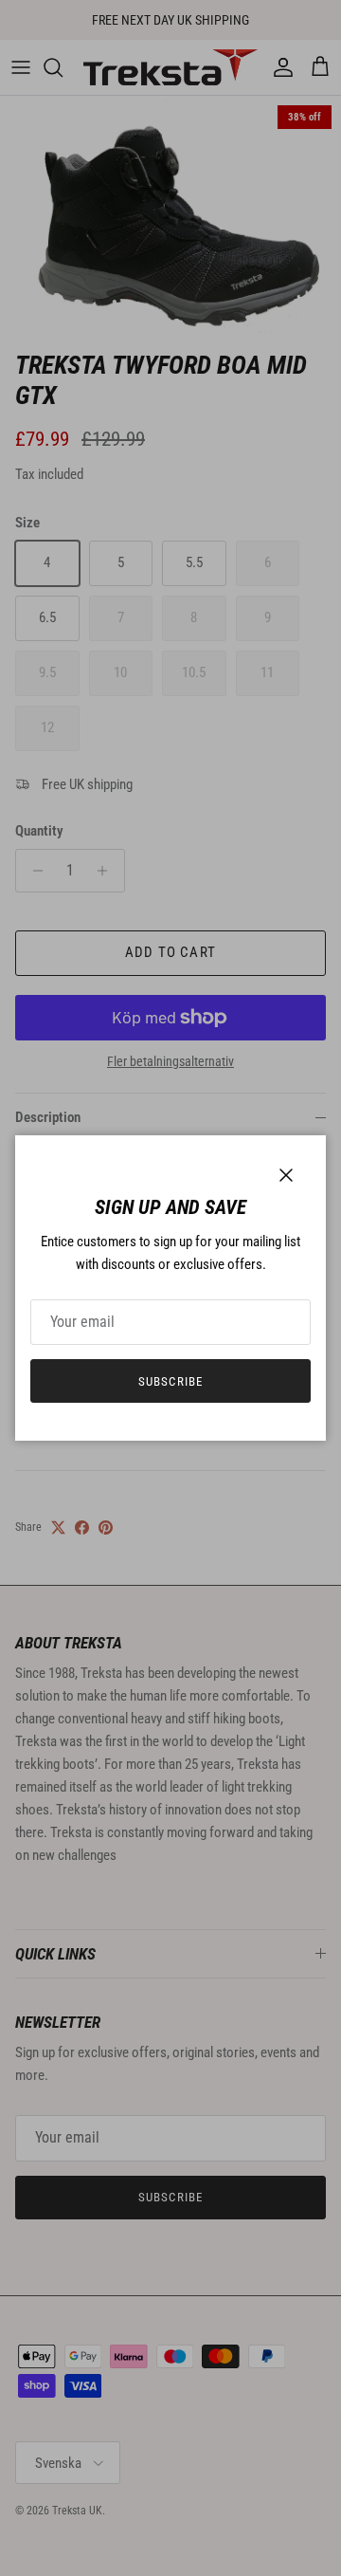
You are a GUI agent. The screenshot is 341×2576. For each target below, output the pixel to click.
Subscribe (170, 1381)
